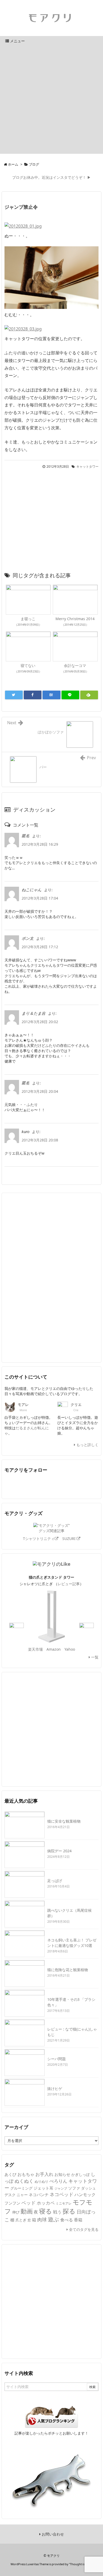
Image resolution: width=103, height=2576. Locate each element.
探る (69, 2211)
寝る (46, 2211)
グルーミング (21, 2188)
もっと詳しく (87, 1445)
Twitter (12, 1485)
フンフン (12, 2203)
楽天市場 (35, 1649)
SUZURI (69, 1539)
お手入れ (44, 2174)
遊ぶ (53, 2219)
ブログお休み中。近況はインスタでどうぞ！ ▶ (51, 177)
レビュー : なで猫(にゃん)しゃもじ (72, 2032)
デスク (10, 2195)
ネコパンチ (39, 2195)
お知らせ (62, 2174)
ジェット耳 (43, 2188)
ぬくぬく (24, 2181)
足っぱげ (55, 1881)
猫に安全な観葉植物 (64, 1821)
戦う (57, 2212)
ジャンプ (61, 2188)
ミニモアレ (64, 2203)
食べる (67, 2220)
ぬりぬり (41, 2181)
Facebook (28, 1485)
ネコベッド (62, 2194)
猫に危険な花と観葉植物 (68, 1970)
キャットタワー (87, 466)
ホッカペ (46, 2203)
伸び (16, 2212)
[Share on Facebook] (33, 695)
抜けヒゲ (55, 2088)
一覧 (94, 1657)
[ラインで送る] (70, 695)
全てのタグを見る (83, 2229)
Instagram (91, 1485)
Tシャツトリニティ (39, 1539)
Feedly (44, 1485)
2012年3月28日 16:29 (40, 844)
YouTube (59, 1485)
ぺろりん (58, 2181)
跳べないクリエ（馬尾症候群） (69, 1913)
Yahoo (70, 1649)
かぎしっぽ (81, 2174)
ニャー (22, 2195)
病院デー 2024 (59, 1851)
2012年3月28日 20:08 (40, 1140)
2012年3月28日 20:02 (40, 1022)
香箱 (78, 2220)
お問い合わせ (52, 2534)
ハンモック (85, 2195)
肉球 (42, 2220)
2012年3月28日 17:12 (40, 947)
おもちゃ (26, 2174)
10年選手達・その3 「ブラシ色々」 (71, 2002)
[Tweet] (14, 695)
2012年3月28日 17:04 (40, 898)
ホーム (13, 164)
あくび (10, 2174)
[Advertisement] (51, 100)
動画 (27, 2211)
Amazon (54, 1649)
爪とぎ (21, 2220)
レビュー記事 (69, 1584)
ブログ (34, 164)
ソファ (74, 2188)
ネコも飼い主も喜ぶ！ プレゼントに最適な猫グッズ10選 (72, 1943)
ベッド (29, 2203)
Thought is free (80, 2564)
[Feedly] (89, 695)
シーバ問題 (57, 2059)
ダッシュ (88, 2188)
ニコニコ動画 (75, 1485)
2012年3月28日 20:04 (40, 1091)
